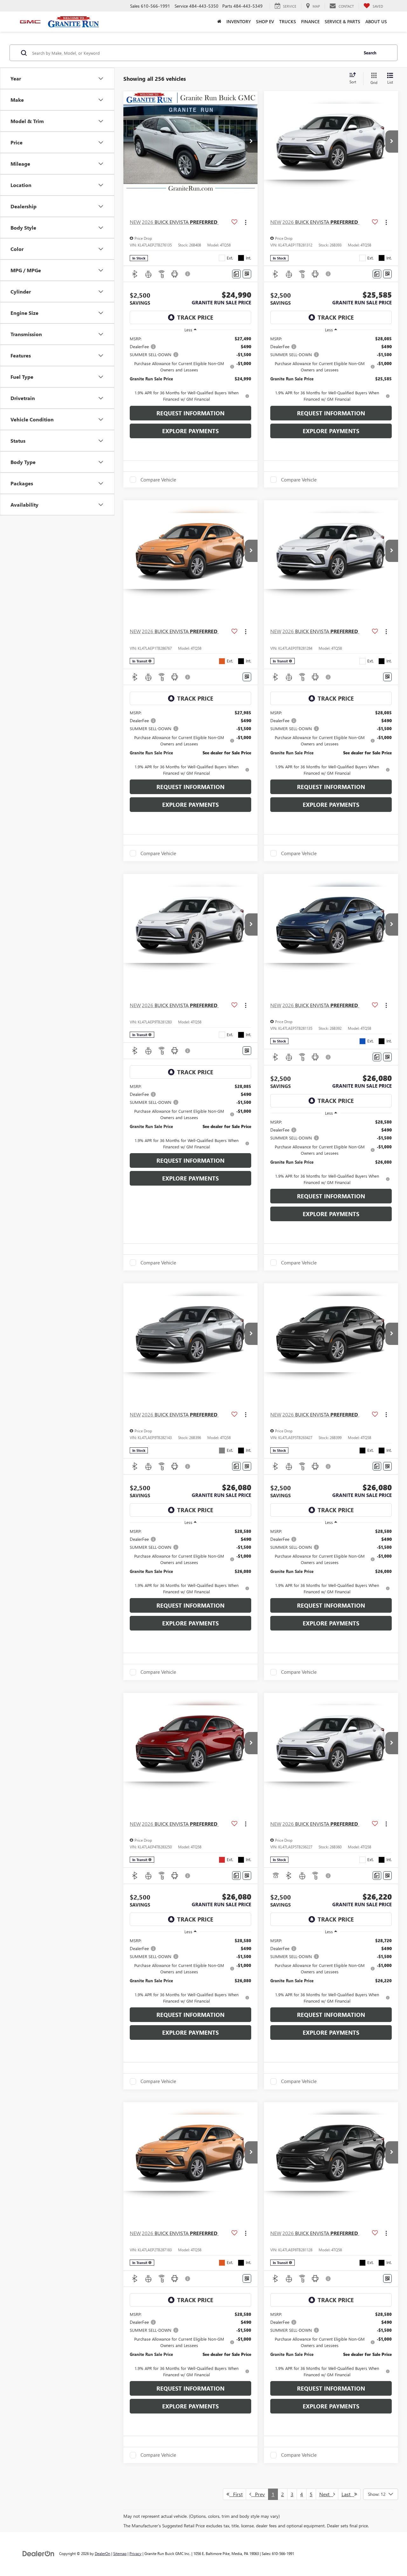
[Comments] (236, 274)
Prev (258, 2494)
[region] (190, 369)
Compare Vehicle (158, 480)
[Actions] (246, 222)
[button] (219, 22)
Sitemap (120, 2553)
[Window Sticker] (247, 274)
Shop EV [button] (265, 21)
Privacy (135, 2553)
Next (326, 2494)
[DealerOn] (38, 2553)
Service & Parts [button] (342, 21)
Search (370, 53)
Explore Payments (190, 431)
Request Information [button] (190, 413)
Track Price (195, 317)
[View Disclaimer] (188, 274)
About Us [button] (376, 21)
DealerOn (103, 2553)
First (236, 2494)
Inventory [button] (239, 21)
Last (348, 2494)
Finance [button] (310, 21)
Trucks (288, 21)
